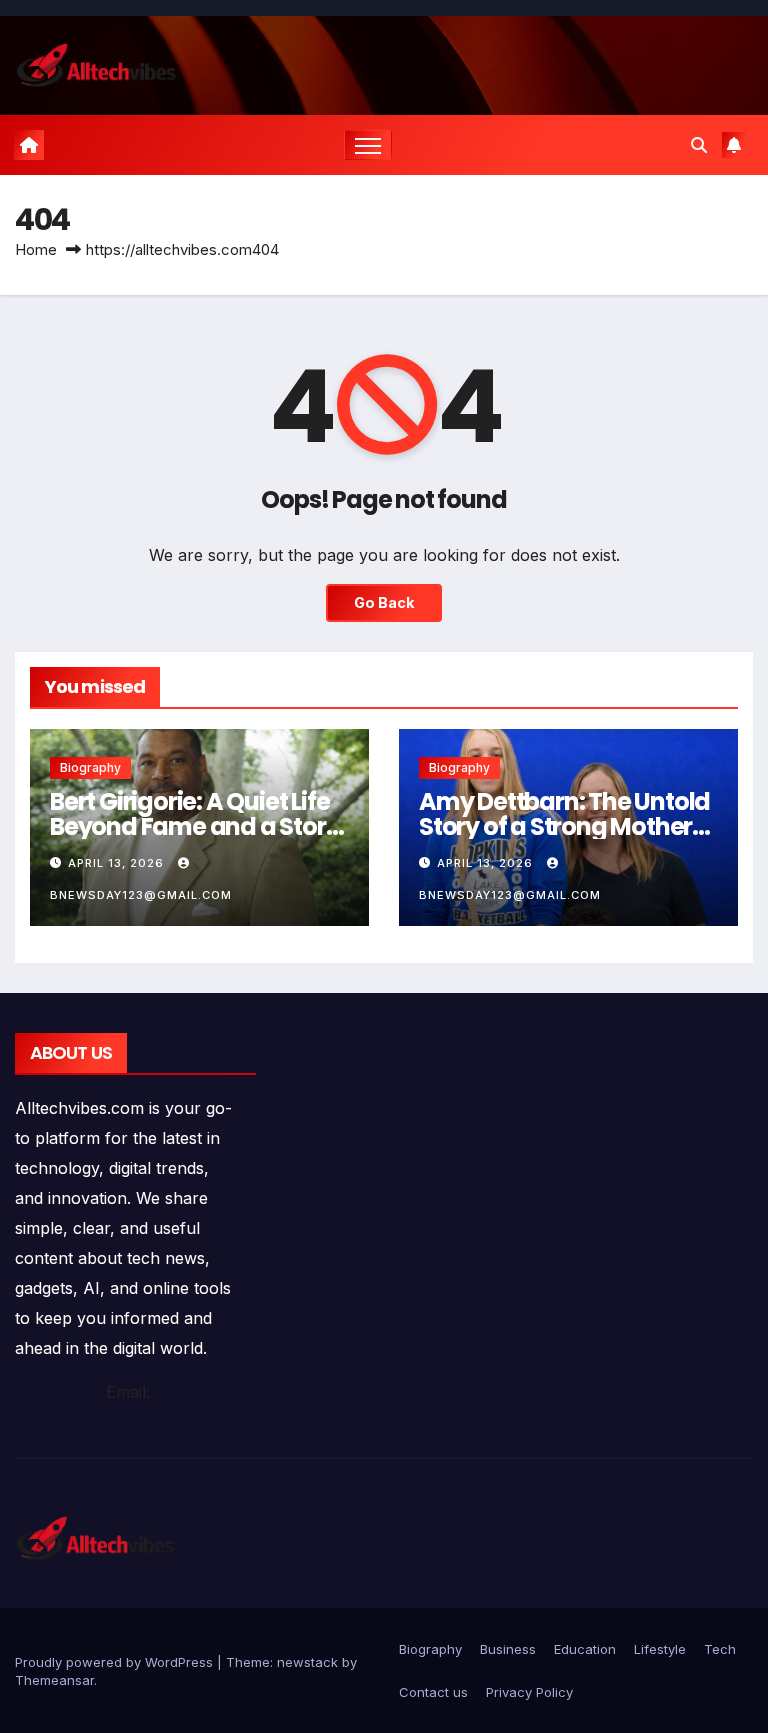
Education (585, 1649)
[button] (699, 145)
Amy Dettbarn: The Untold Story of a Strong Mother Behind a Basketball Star (564, 826)
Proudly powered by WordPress (116, 1662)
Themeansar (54, 1680)
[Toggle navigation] (368, 145)
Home (36, 249)
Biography (90, 767)
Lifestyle (660, 1649)
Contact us (433, 1692)
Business (508, 1649)
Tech (720, 1649)
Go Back (384, 602)
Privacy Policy (529, 1692)
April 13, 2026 (118, 863)
